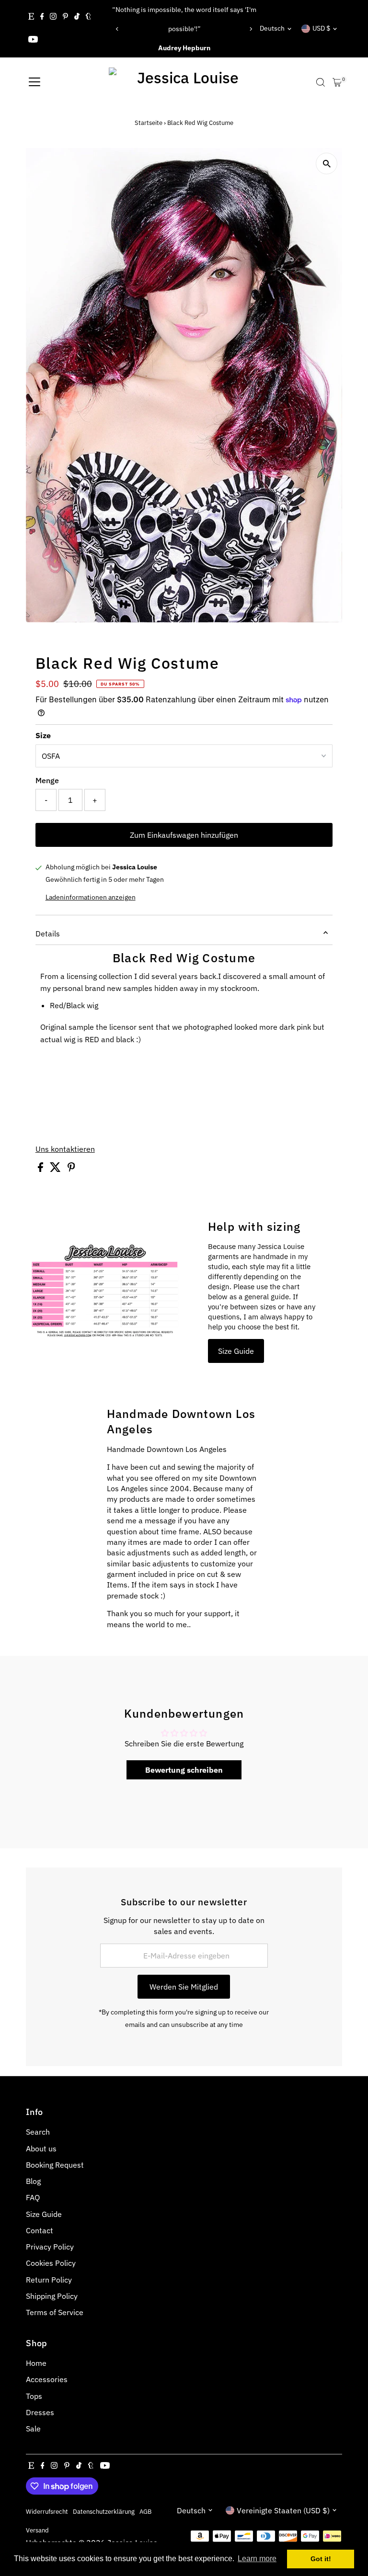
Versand (37, 2530)
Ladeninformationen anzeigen (91, 897)
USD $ (321, 28)
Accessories (47, 2379)
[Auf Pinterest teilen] (71, 1169)
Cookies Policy (51, 2263)
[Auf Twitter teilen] (56, 1169)
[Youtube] (33, 40)
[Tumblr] (88, 17)
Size (43, 735)
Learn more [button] (257, 2559)
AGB (145, 2511)
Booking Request (55, 2165)
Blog (33, 2181)
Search (38, 2132)
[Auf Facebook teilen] (41, 1169)
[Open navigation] (34, 82)
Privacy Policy (50, 2247)
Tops (34, 2396)
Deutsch (272, 28)
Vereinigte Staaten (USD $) (283, 2510)
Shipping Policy (52, 2296)
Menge (47, 780)
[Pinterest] (65, 17)
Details (48, 934)
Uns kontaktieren (65, 1149)
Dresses (40, 2412)
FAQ (33, 2197)
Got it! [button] (321, 2559)
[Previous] (118, 29)
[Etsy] (31, 17)
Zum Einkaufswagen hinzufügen (184, 835)
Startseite (149, 123)
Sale (33, 2429)
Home (36, 2363)
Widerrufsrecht (47, 2511)
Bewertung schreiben (184, 1770)
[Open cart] (337, 82)
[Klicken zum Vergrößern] (327, 163)
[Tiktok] (77, 17)
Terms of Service (55, 2312)
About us (41, 2149)
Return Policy (49, 2280)
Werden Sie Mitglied (184, 1987)
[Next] (250, 29)
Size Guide (236, 1351)
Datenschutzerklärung (104, 2511)
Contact (40, 2230)
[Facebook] (42, 17)
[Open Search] (321, 82)
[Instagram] (53, 17)
